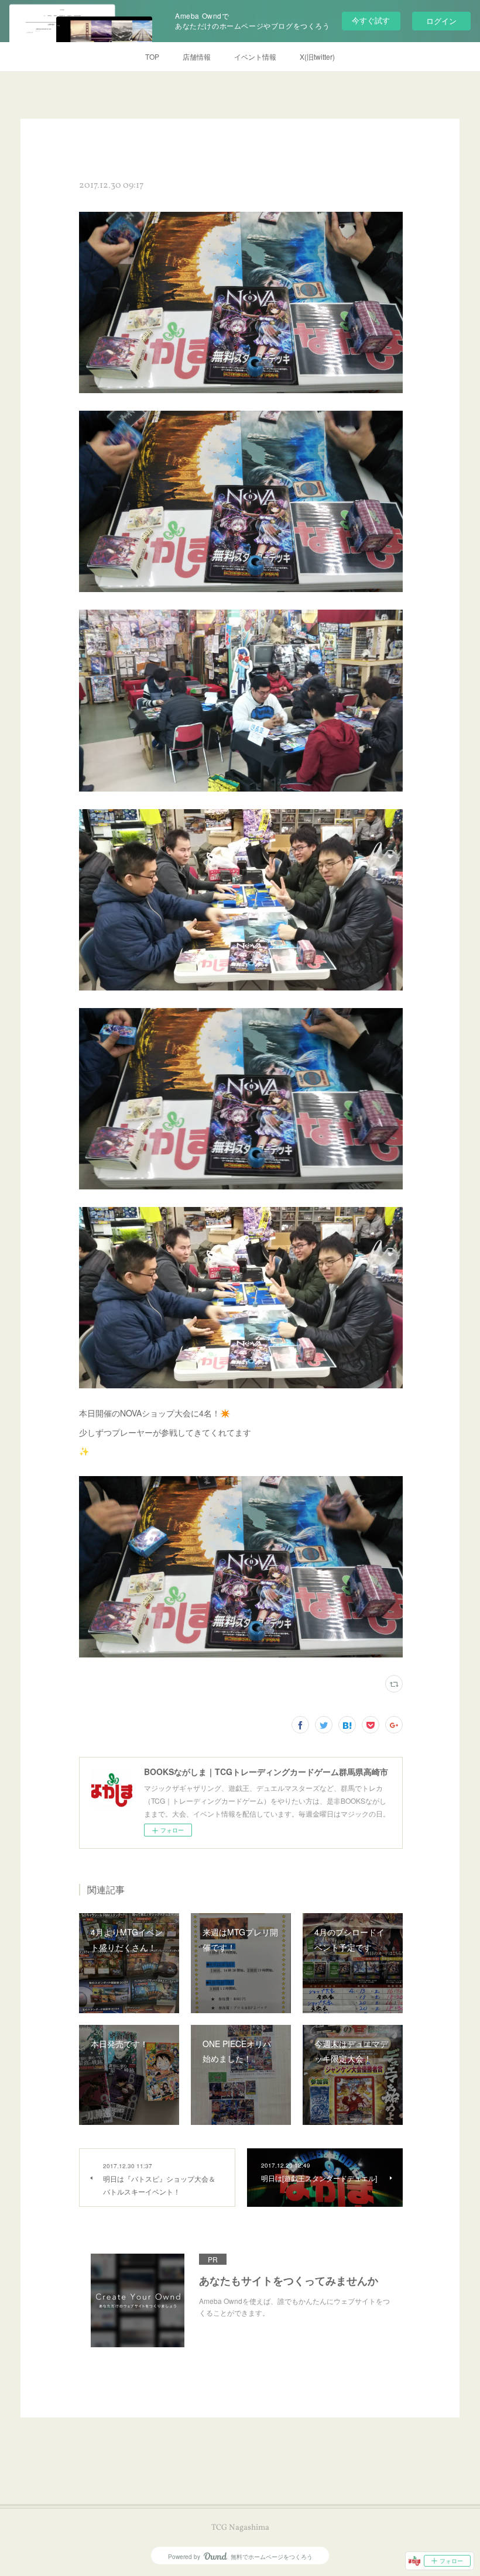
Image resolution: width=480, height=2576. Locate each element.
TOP (152, 56)
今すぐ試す (371, 20)
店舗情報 (197, 56)
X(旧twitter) (317, 56)
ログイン (441, 21)
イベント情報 (255, 56)
